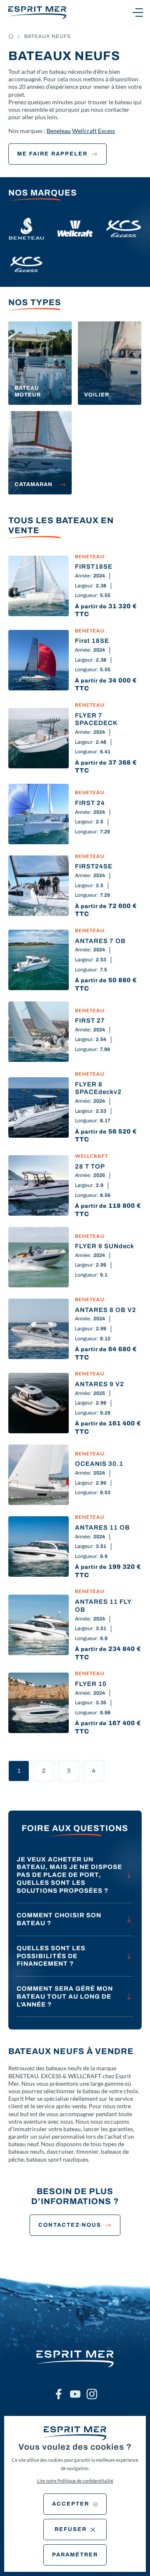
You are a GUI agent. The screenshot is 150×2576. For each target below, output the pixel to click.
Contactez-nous (70, 2225)
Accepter (71, 2504)
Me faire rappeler (52, 154)
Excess (106, 131)
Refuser (71, 2529)
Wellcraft (84, 131)
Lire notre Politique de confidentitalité (75, 2481)
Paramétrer (75, 2555)
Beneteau (59, 131)
